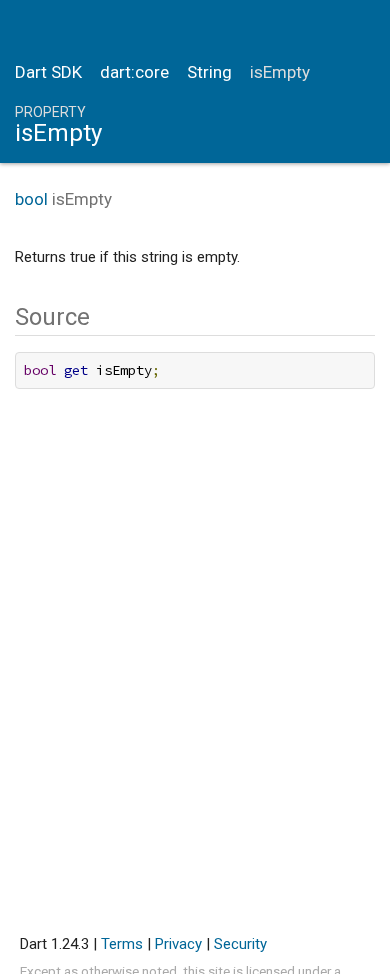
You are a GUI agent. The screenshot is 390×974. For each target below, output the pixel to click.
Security (240, 944)
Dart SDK (48, 72)
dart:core (134, 72)
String (209, 72)
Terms (122, 944)
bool (31, 199)
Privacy (178, 944)
